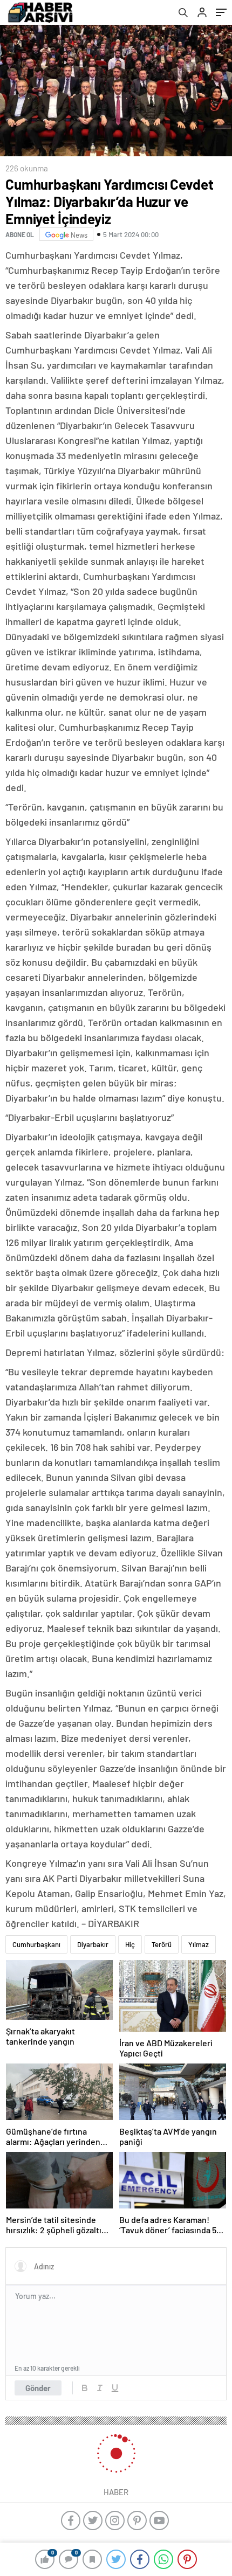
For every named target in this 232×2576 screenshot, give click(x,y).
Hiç (130, 1944)
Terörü (162, 1944)
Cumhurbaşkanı (36, 1944)
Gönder (38, 2388)
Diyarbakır (93, 1944)
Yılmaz (199, 1944)
